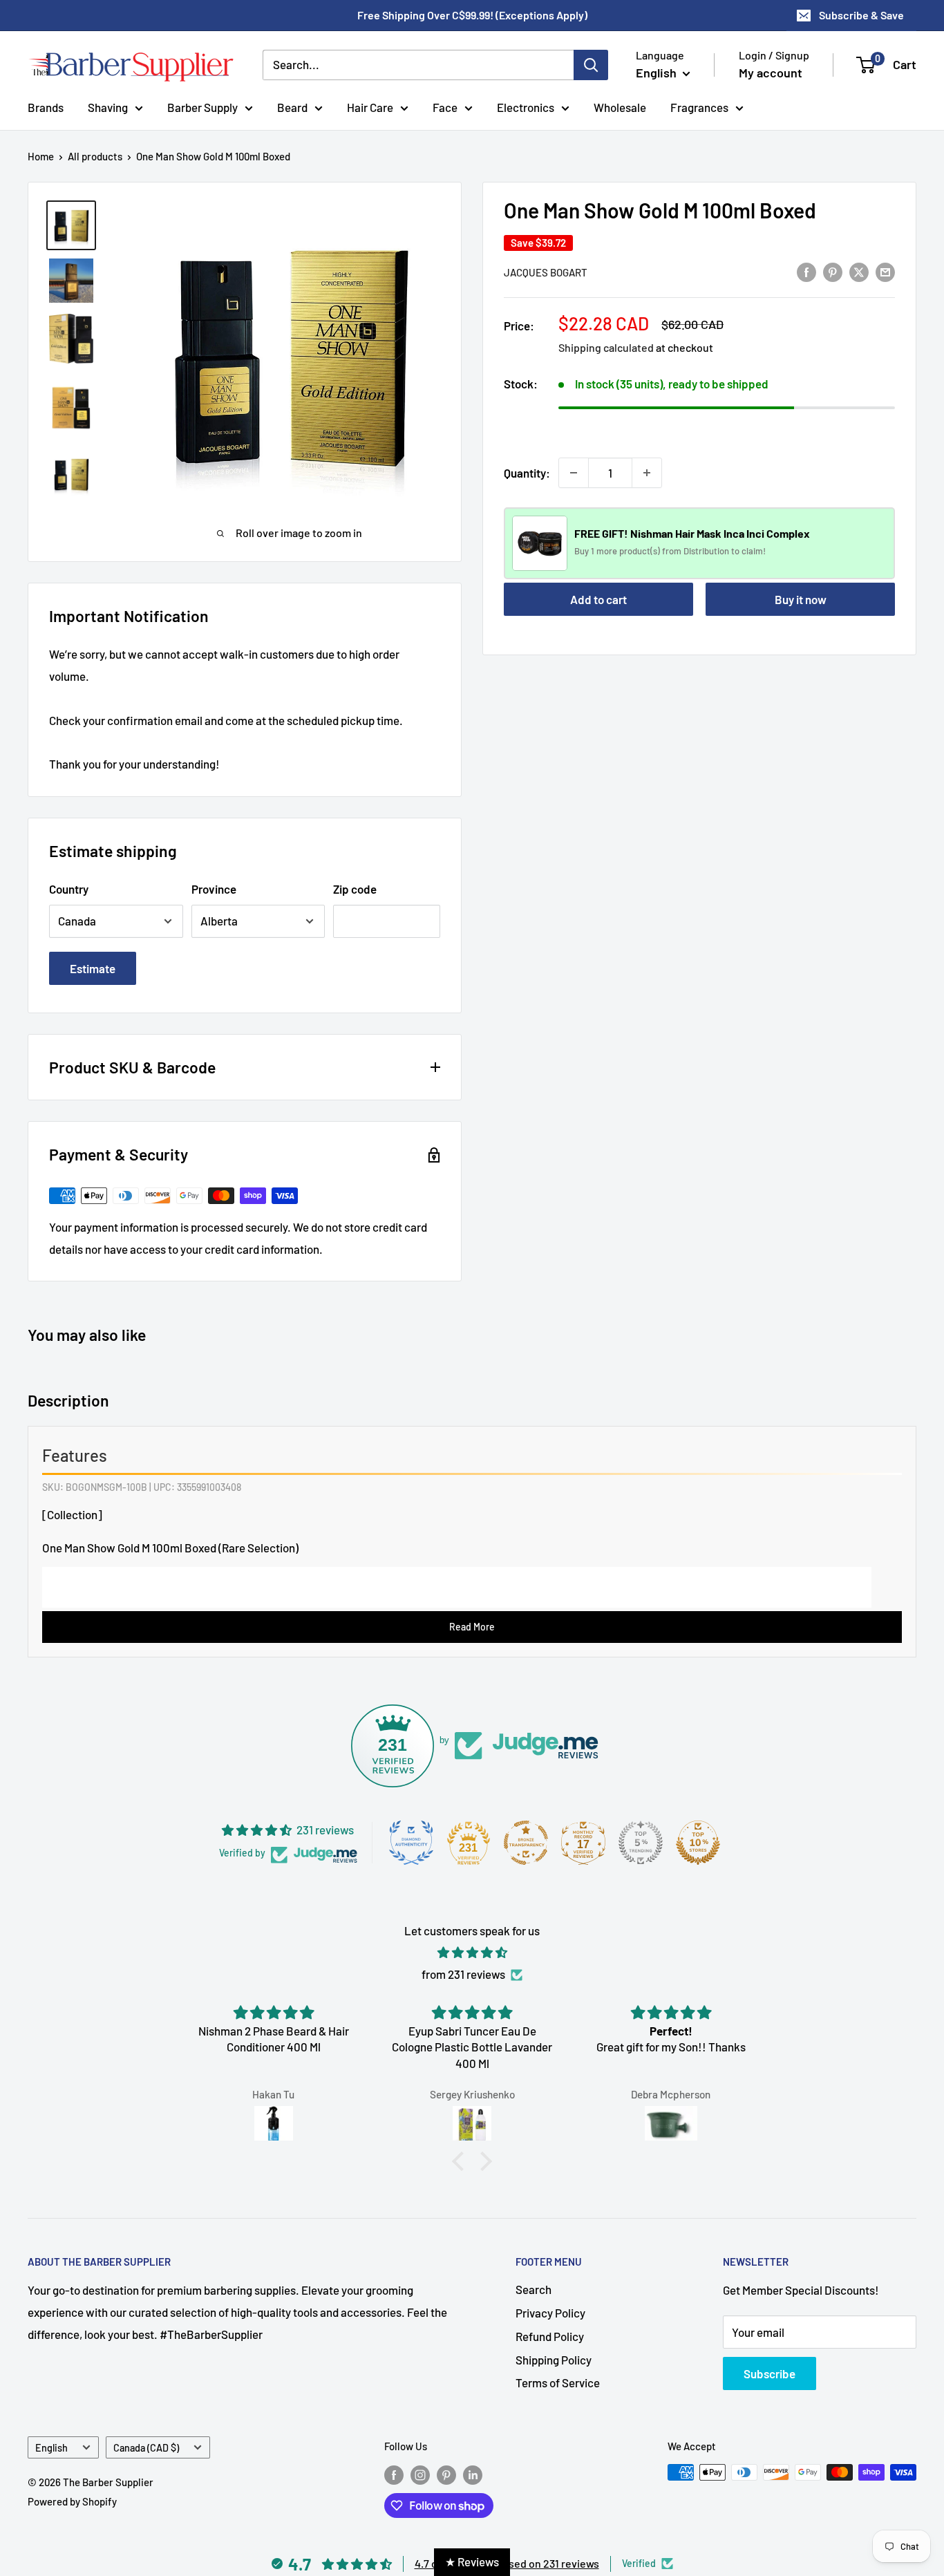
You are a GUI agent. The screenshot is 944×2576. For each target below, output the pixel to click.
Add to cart (598, 599)
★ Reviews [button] (472, 2561)
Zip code (355, 889)
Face (445, 106)
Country (69, 889)
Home (41, 156)
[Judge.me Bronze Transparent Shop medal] (526, 1843)
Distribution (707, 551)
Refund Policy (550, 2336)
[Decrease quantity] (574, 473)
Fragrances (699, 106)
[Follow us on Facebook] (394, 2474)
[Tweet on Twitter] (859, 271)
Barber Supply (202, 106)
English (51, 2448)
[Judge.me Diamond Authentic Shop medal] (411, 1843)
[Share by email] (885, 271)
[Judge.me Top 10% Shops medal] (698, 1843)
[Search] (591, 65)
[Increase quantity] (647, 473)
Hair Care (370, 106)
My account (771, 73)
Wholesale (620, 106)
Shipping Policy (554, 2360)
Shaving (108, 106)
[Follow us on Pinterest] (446, 2474)
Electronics (526, 106)
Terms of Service (558, 2382)
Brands (46, 106)
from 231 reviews (463, 1974)
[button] (462, 2161)
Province (214, 889)
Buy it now (801, 599)
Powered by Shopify (72, 2501)
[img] (472, 1953)
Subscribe (770, 2373)
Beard (292, 106)
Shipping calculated (606, 347)
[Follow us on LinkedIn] (473, 2474)
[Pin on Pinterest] (833, 271)
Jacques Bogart (546, 272)
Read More (472, 1627)
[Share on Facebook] (806, 271)
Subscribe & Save (861, 15)
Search (534, 2289)
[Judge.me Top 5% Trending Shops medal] (641, 1843)
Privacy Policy (550, 2313)
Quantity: (527, 472)
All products (95, 156)
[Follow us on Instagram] (420, 2474)
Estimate (93, 968)
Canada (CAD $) (146, 2448)
